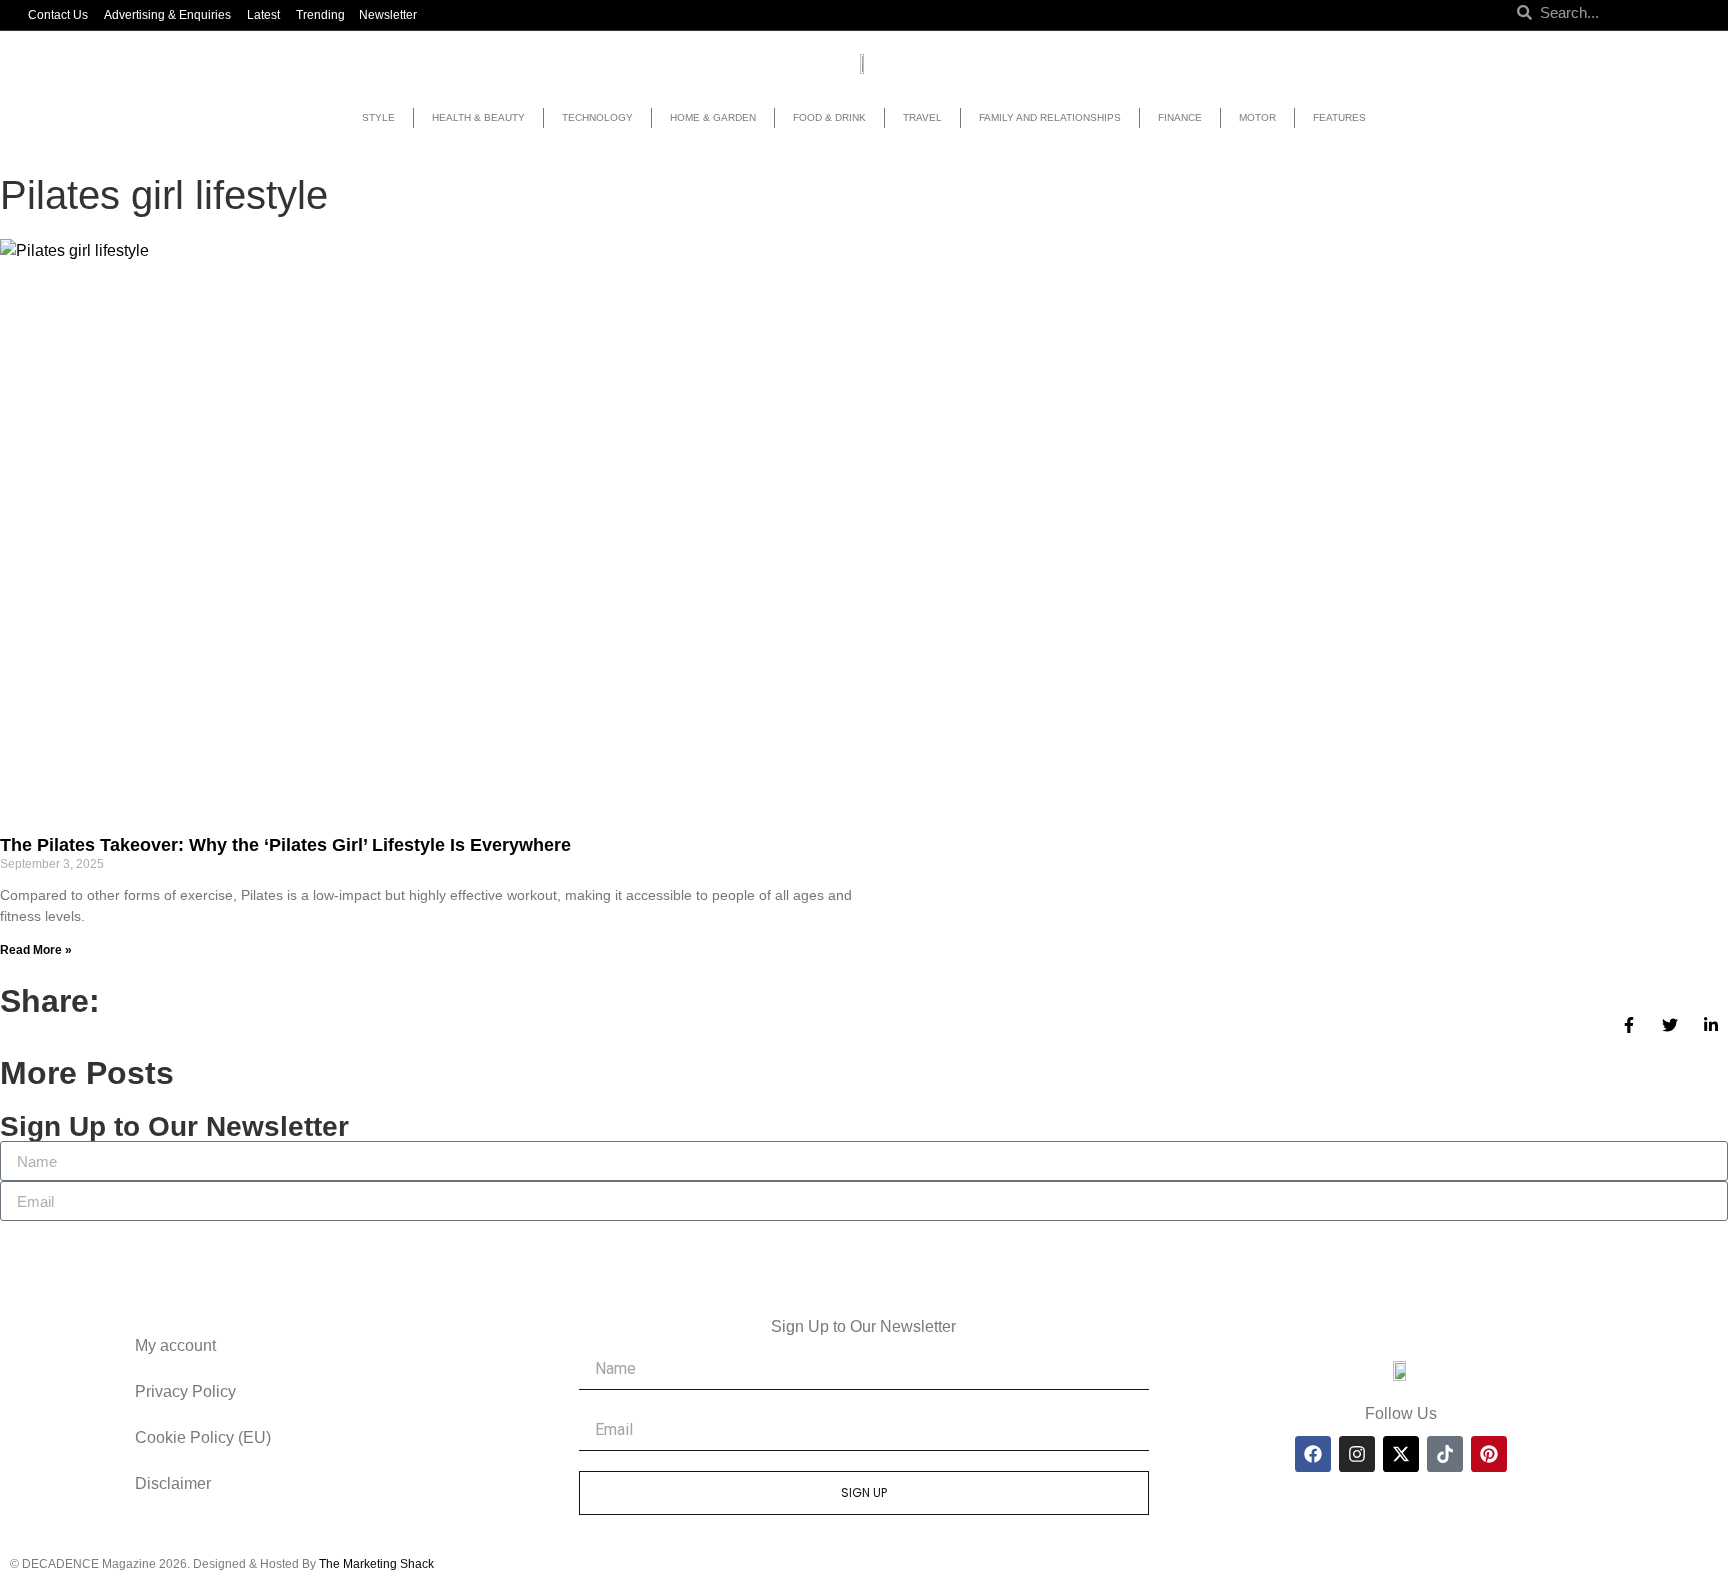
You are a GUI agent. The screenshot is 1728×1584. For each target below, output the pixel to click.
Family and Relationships (1050, 117)
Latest (263, 15)
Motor (1257, 117)
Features (1339, 117)
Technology (597, 117)
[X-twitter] (1401, 1454)
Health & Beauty (478, 117)
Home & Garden (713, 117)
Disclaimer (173, 1483)
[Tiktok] (1445, 1454)
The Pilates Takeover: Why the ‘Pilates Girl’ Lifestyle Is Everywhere (285, 845)
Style (378, 117)
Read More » (36, 950)
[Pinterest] (1489, 1454)
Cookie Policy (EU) (203, 1437)
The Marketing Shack (376, 1564)
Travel (922, 117)
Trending (320, 15)
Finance (1180, 117)
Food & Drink (829, 117)
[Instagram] (1357, 1454)
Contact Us (58, 15)
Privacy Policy (185, 1391)
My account (175, 1345)
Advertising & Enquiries (167, 15)
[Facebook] (1313, 1454)
